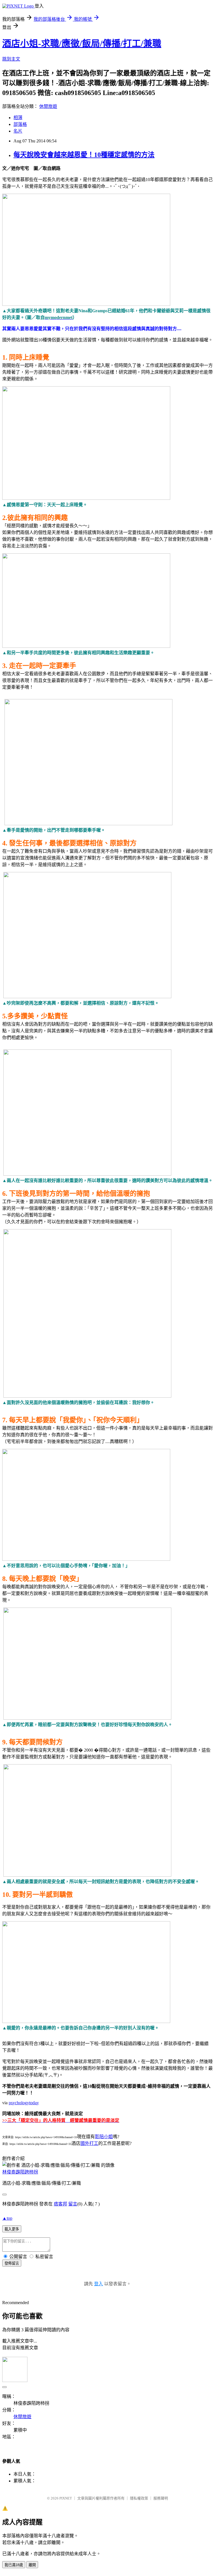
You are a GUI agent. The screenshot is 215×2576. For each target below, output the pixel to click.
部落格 (20, 124)
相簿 (18, 118)
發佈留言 (12, 2263)
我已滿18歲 (14, 2565)
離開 (32, 2565)
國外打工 (89, 2143)
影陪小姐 (104, 2137)
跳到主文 (11, 59)
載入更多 (12, 2229)
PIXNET (66, 2498)
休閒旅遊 (48, 106)
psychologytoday (24, 2103)
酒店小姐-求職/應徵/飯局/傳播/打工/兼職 (82, 43)
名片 (18, 131)
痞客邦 (60, 2204)
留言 (73, 2204)
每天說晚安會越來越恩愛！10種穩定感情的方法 (84, 155)
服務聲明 (161, 2498)
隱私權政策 (139, 2498)
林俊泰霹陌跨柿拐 (20, 2172)
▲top (7, 2218)
